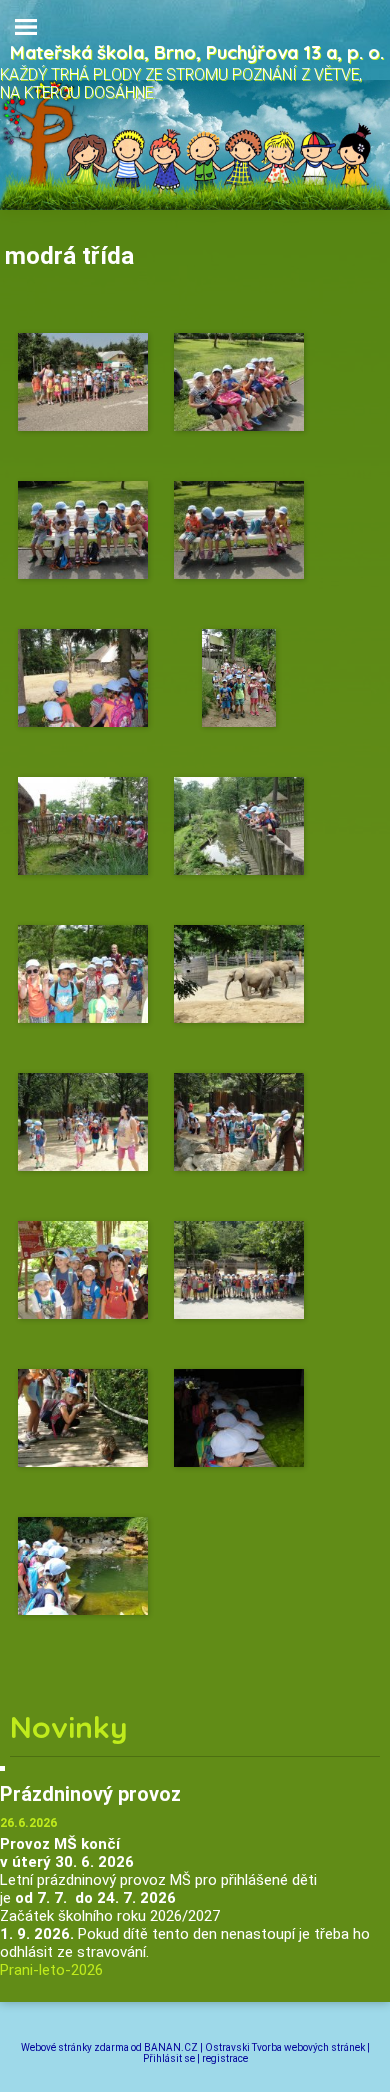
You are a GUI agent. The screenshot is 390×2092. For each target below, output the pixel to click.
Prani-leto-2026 (51, 1970)
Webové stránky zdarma (75, 2047)
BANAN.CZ (171, 2047)
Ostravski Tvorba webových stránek (285, 2047)
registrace (225, 2058)
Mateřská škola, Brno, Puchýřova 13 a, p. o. (197, 52)
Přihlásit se (169, 2058)
